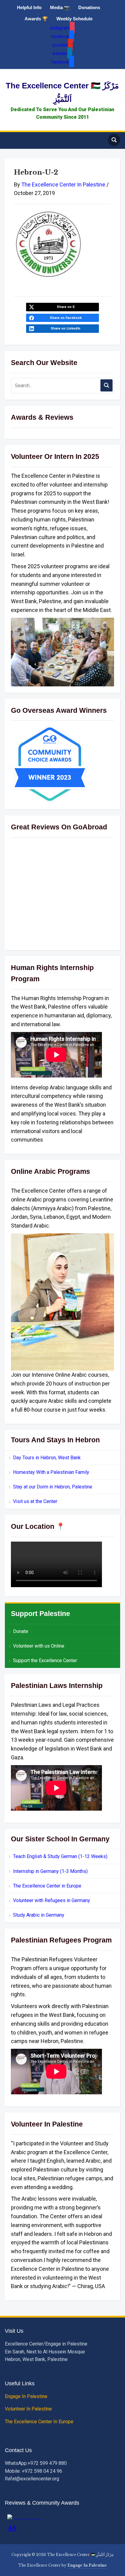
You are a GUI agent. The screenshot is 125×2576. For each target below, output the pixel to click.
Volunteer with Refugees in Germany (52, 1900)
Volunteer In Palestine (29, 2409)
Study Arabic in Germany (39, 1915)
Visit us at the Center (35, 1501)
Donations (89, 7)
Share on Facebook (66, 318)
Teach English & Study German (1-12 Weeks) (60, 1856)
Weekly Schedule (74, 19)
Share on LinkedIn (66, 328)
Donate (21, 1631)
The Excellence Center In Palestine (63, 184)
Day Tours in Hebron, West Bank (47, 1458)
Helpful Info (29, 7)
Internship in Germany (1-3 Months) (50, 1871)
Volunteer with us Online (39, 1646)
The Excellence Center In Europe (40, 2422)
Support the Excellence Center (45, 1660)
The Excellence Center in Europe (47, 1886)
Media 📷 (60, 7)
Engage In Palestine (27, 2396)
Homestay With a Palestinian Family (51, 1472)
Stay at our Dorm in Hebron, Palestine (53, 1487)
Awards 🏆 (36, 19)
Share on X (66, 307)
